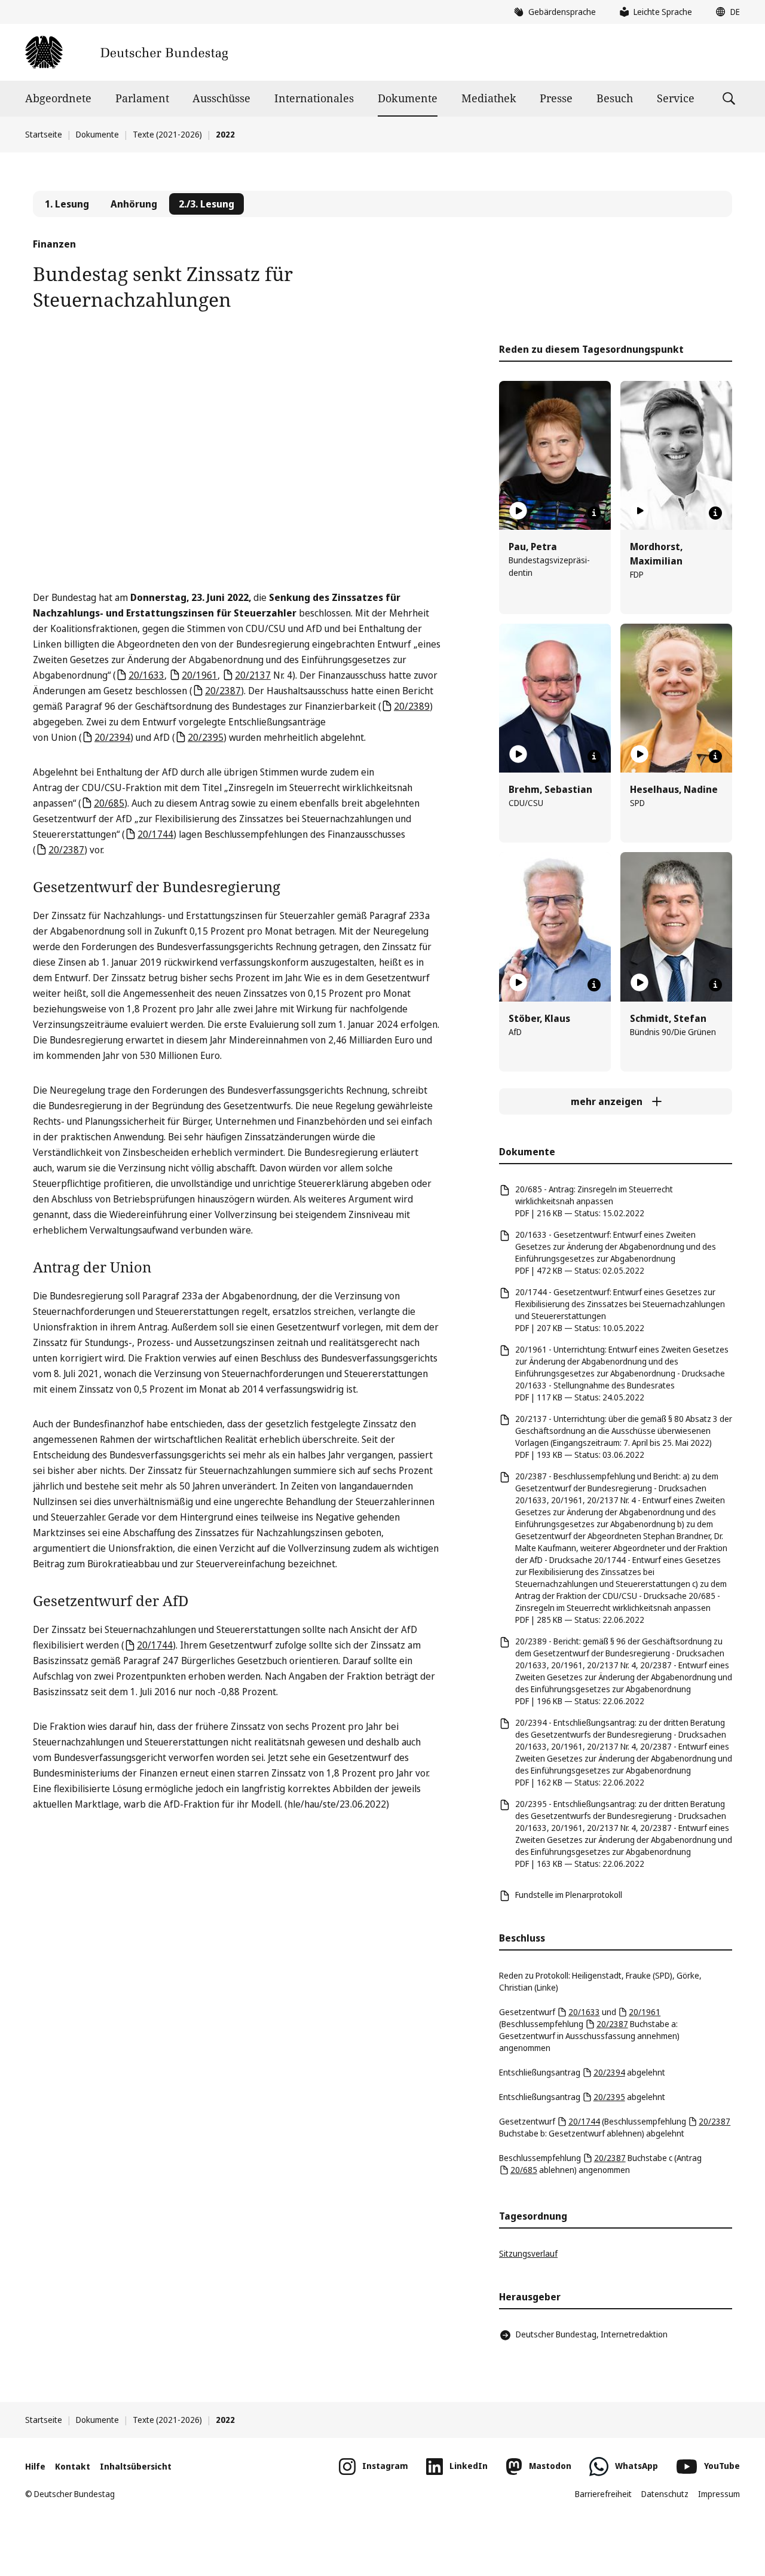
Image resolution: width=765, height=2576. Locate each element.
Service (676, 98)
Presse (556, 98)
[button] (725, 12)
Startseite (44, 134)
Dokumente (408, 98)
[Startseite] (126, 52)
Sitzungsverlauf (528, 2253)
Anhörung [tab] (134, 204)
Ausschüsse (221, 98)
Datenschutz (665, 2494)
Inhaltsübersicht (136, 2466)
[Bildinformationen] (594, 513)
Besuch (615, 98)
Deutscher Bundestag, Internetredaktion (592, 2334)
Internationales (314, 98)
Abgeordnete (58, 98)
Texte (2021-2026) (167, 134)
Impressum (719, 2494)
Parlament (142, 98)
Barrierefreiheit (603, 2494)
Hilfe (35, 2466)
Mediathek (489, 98)
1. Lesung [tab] (67, 204)
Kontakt (73, 2466)
